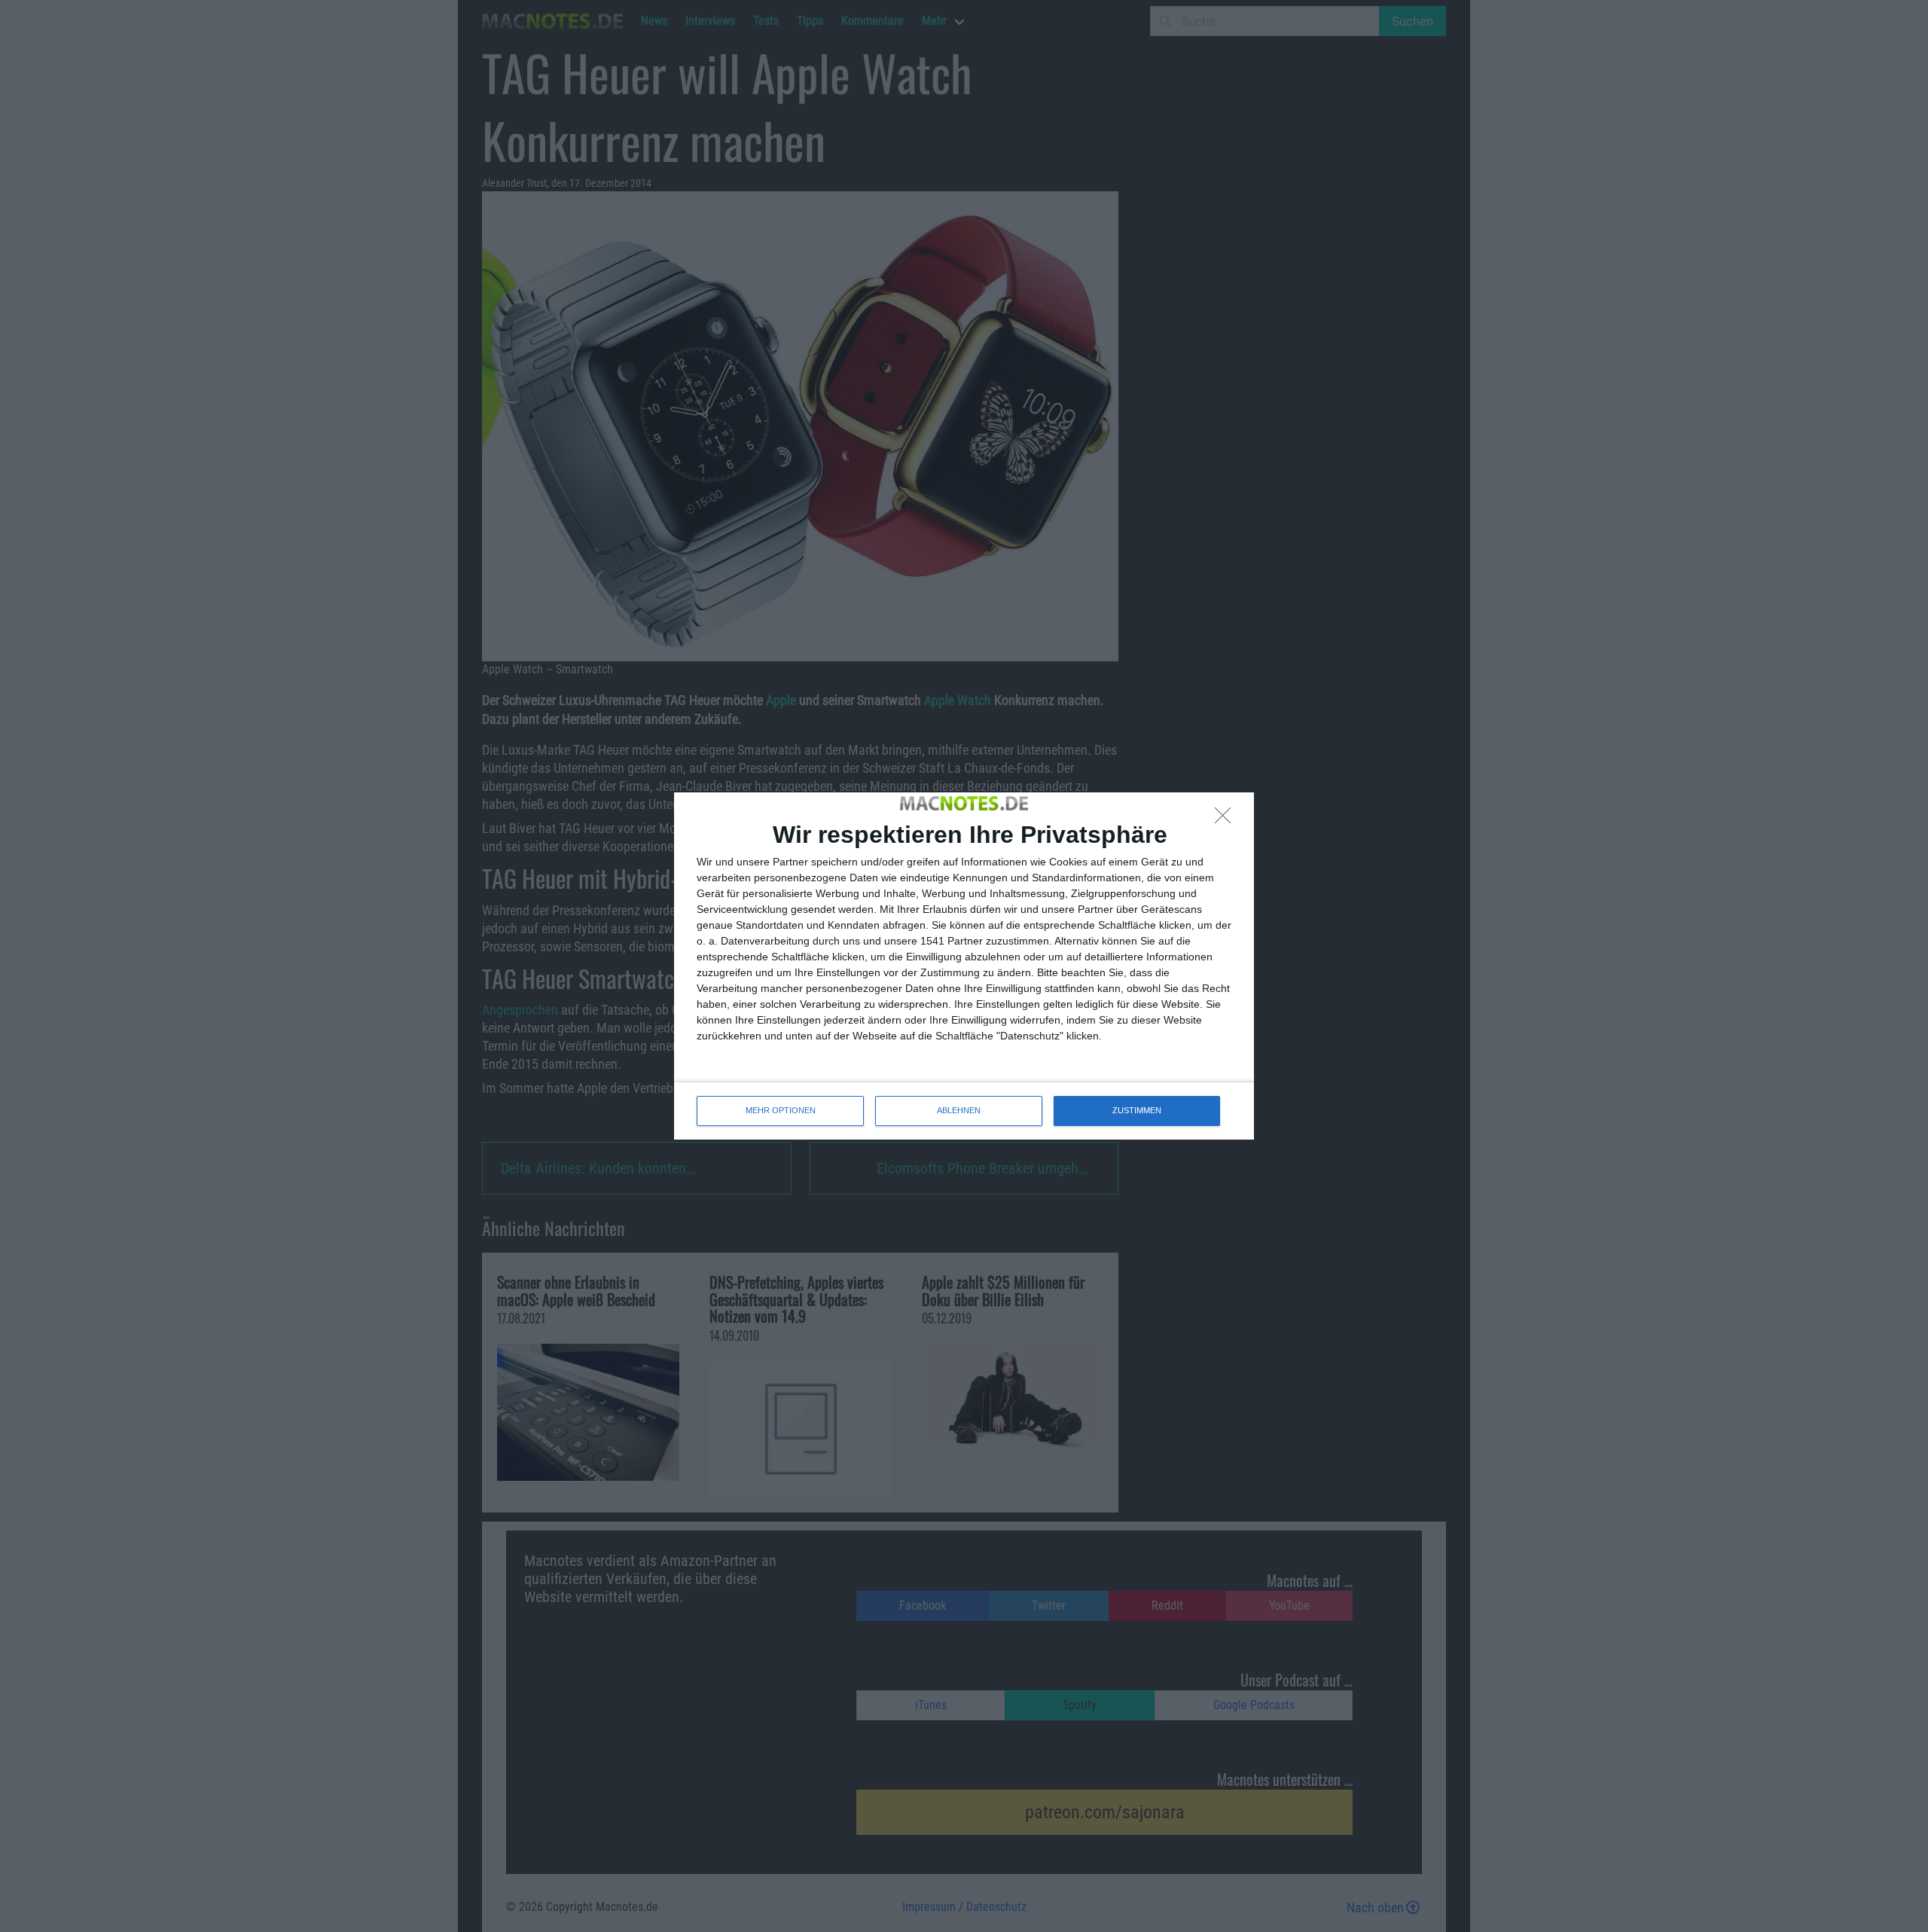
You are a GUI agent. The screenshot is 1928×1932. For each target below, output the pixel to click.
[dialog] (964, 966)
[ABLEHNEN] (1227, 819)
